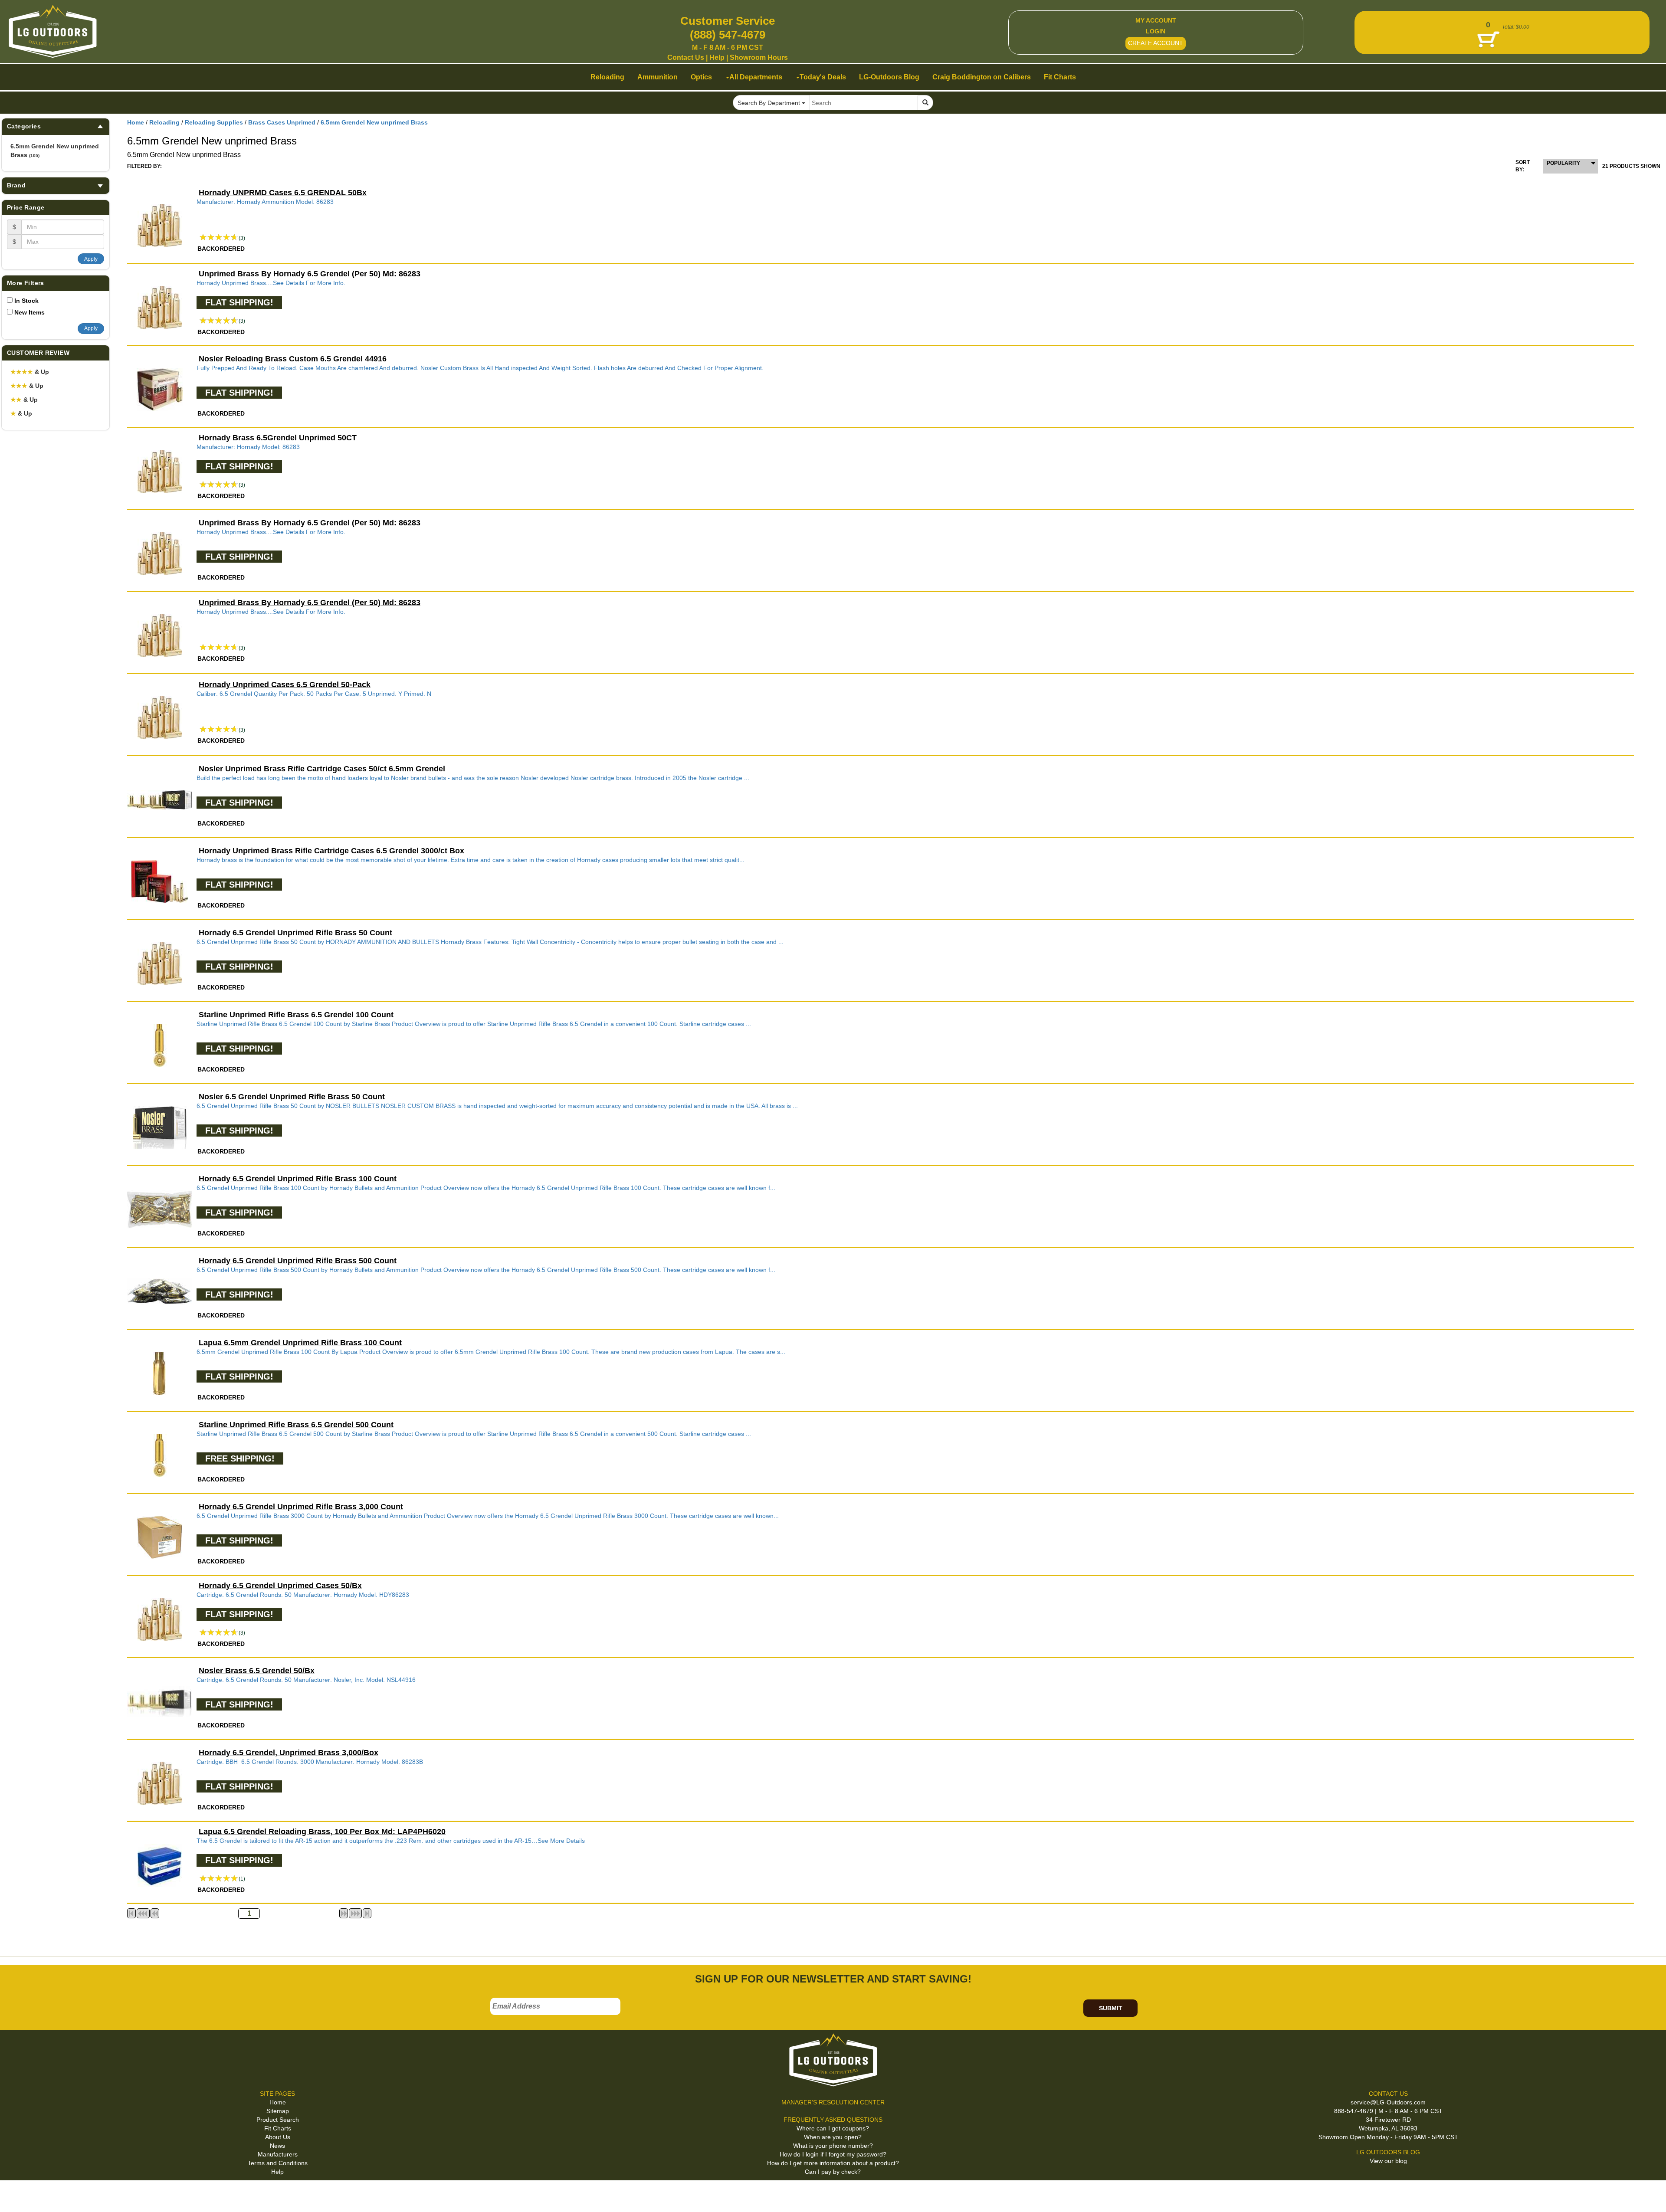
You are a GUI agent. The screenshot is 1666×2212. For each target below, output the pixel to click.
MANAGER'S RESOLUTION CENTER (833, 2102)
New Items (30, 312)
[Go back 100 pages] (143, 1913)
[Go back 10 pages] (155, 1913)
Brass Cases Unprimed (282, 122)
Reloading (164, 122)
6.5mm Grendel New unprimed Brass (55, 151)
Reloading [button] (607, 77)
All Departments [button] (756, 77)
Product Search (278, 2120)
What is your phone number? (833, 2146)
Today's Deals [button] (823, 77)
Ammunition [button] (658, 77)
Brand (16, 185)
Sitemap (278, 2111)
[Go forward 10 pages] (344, 1913)
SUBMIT (1111, 2008)
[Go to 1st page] (131, 1913)
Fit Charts (278, 2128)
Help (717, 57)
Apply (91, 259)
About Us (278, 2137)
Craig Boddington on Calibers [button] (982, 77)
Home (136, 122)
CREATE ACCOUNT (1156, 43)
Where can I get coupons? (833, 2128)
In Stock (26, 301)
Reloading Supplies (214, 122)
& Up (30, 372)
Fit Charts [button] (1060, 77)
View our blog (1388, 2161)
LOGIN (1156, 31)
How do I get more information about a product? (833, 2163)
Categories (24, 126)
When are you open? (833, 2137)
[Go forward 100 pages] (355, 1913)
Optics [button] (701, 77)
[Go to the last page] (367, 1913)
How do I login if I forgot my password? (833, 2154)
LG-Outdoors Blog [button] (889, 77)
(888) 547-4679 (728, 35)
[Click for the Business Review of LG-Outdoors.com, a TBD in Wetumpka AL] (17, 2195)
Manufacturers (278, 2154)
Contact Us (686, 57)
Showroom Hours (759, 57)
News (277, 2146)
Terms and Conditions (278, 2163)
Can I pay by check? (833, 2172)
